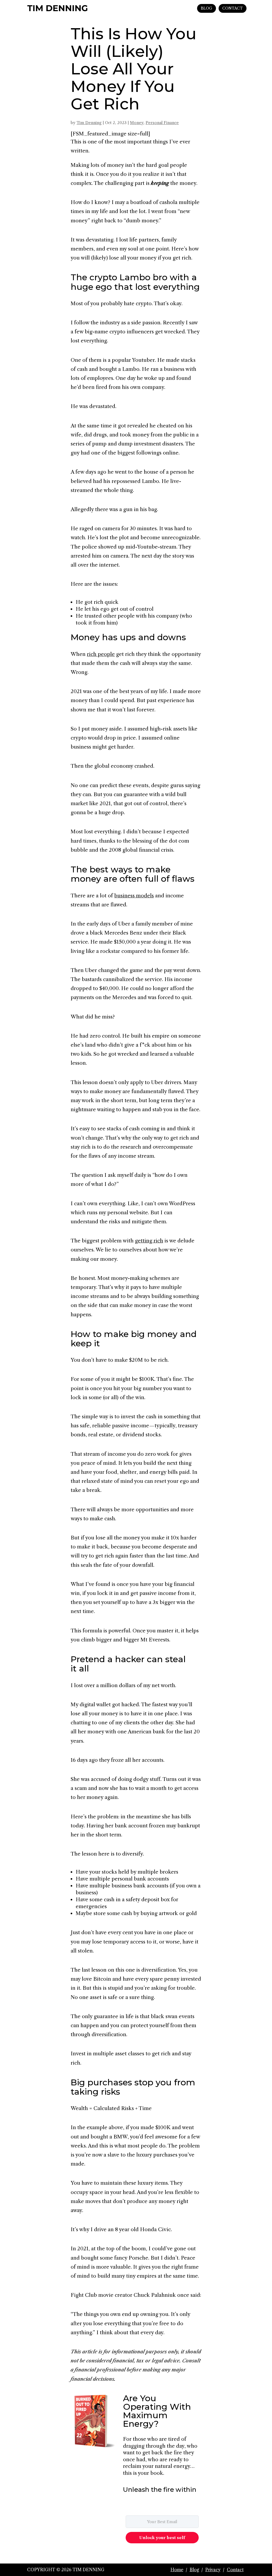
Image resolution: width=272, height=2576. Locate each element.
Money (137, 123)
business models (134, 896)
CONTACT (233, 8)
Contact (235, 2570)
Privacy (213, 2570)
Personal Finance (162, 123)
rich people (101, 654)
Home (177, 2570)
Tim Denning (89, 123)
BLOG (207, 8)
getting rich (149, 1241)
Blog (194, 2570)
